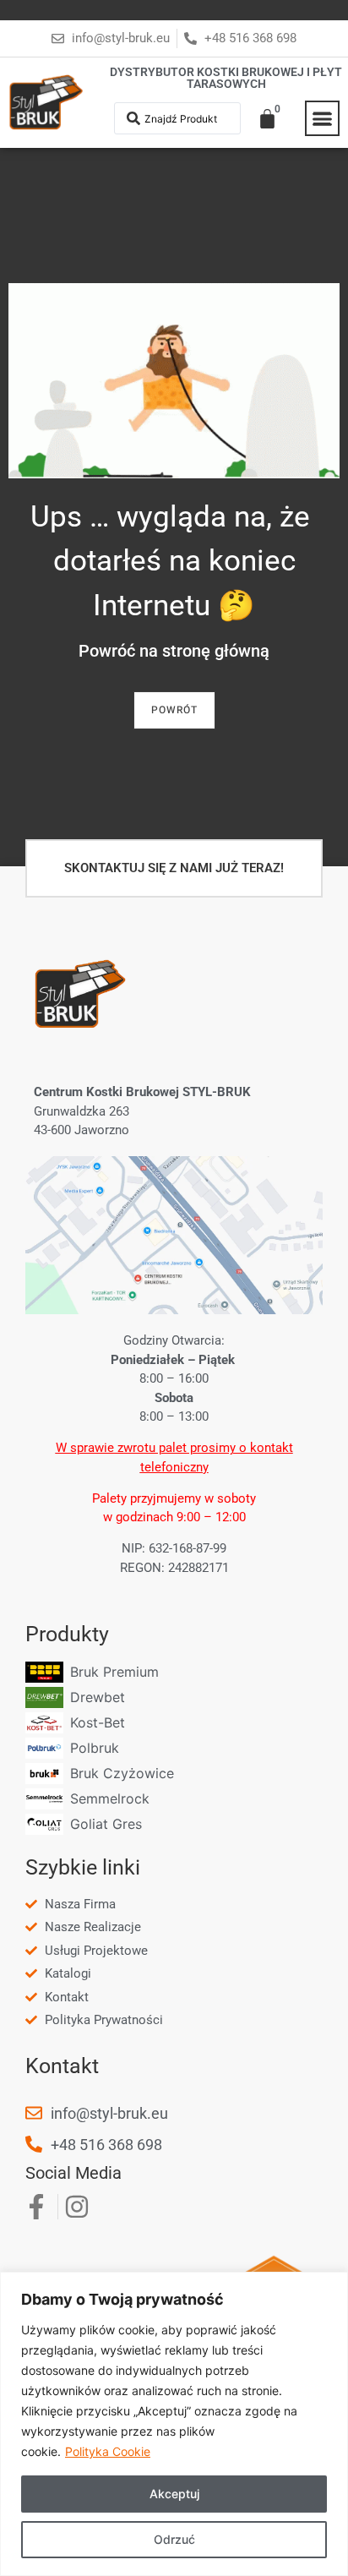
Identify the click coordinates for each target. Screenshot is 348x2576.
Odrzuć (174, 2539)
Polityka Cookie (108, 2451)
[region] (174, 2424)
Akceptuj (174, 2494)
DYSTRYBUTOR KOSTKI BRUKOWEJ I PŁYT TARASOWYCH (226, 78)
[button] (323, 118)
